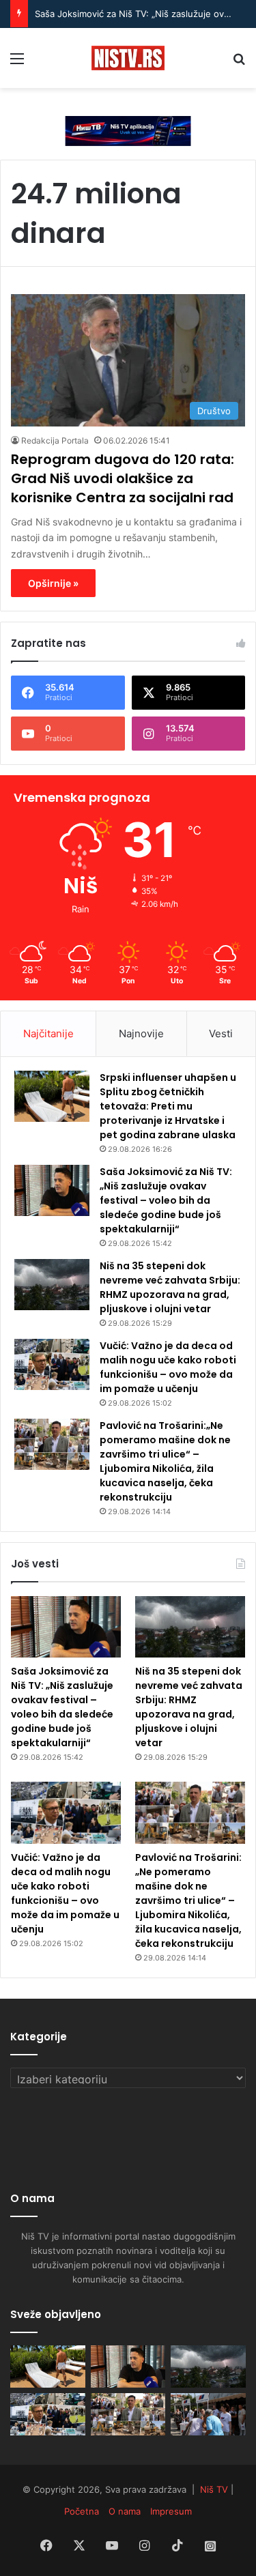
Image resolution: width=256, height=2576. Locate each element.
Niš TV (214, 2489)
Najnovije (141, 1033)
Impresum (171, 2511)
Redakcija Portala (55, 440)
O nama (125, 2511)
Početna (82, 2511)
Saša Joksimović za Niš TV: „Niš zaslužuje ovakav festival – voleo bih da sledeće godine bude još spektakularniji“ (166, 1200)
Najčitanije (48, 1033)
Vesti (221, 1033)
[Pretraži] (239, 63)
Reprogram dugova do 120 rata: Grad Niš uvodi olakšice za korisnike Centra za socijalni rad (123, 478)
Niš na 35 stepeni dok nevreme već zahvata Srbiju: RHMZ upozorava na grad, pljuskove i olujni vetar (170, 1287)
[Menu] (17, 63)
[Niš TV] (128, 58)
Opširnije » (53, 583)
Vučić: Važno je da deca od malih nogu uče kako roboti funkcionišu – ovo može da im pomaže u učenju (168, 1367)
